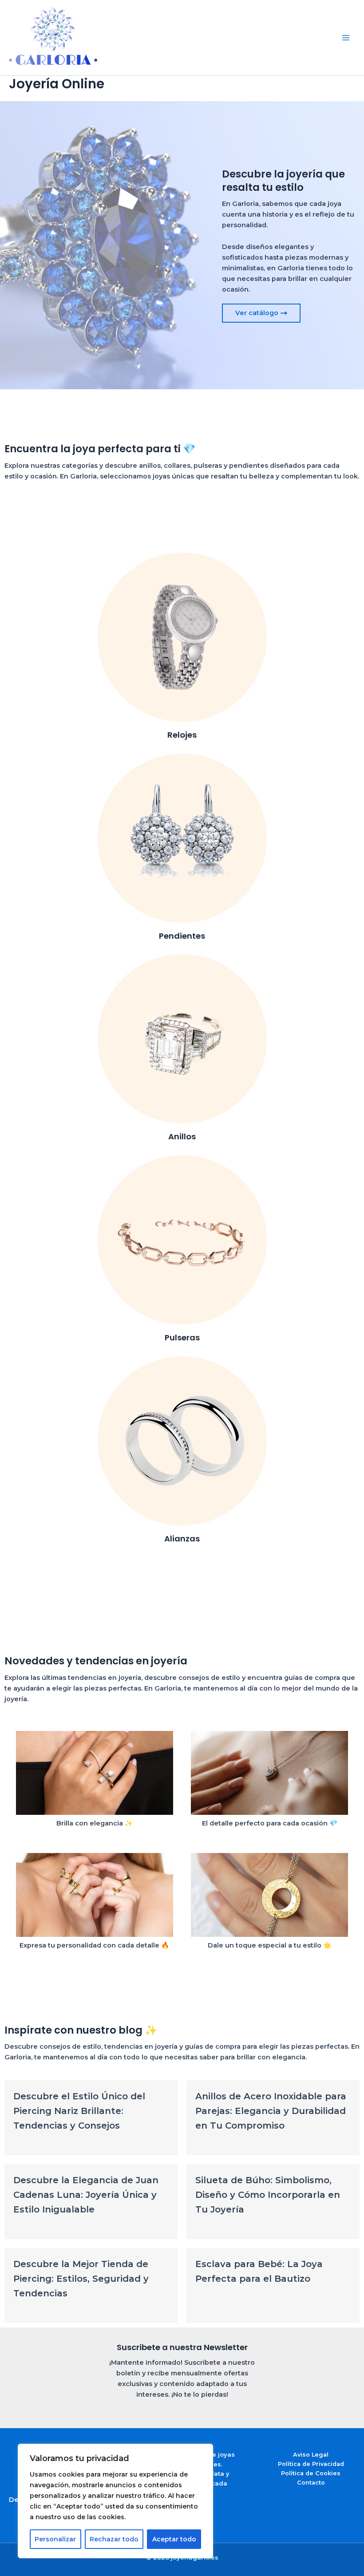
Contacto (311, 2483)
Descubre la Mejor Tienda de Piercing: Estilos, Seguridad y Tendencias (81, 2279)
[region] (115, 2501)
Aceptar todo (174, 2539)
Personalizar (55, 2539)
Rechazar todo (114, 2539)
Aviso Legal (311, 2455)
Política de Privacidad (311, 2464)
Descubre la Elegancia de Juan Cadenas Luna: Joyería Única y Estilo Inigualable (86, 2195)
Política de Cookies (311, 2473)
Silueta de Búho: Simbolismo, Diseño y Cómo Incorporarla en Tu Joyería (268, 2195)
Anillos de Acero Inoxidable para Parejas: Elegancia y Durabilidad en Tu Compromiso (271, 2111)
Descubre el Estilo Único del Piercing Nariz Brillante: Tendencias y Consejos (79, 2111)
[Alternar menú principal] (346, 38)
